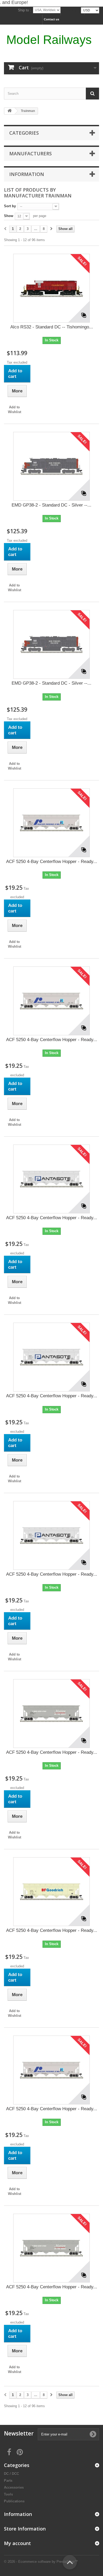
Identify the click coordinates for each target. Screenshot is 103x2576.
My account (17, 2543)
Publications (14, 2501)
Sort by (10, 206)
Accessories (14, 2487)
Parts (8, 2481)
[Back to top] (70, 2562)
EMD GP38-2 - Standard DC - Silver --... (51, 505)
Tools (8, 2494)
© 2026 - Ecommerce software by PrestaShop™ (41, 2562)
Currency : (71, 10)
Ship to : (24, 10)
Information (27, 174)
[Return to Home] (10, 111)
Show (9, 216)
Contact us (51, 19)
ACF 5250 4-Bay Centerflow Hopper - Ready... (52, 862)
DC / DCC (11, 2474)
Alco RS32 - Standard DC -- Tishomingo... (52, 327)
